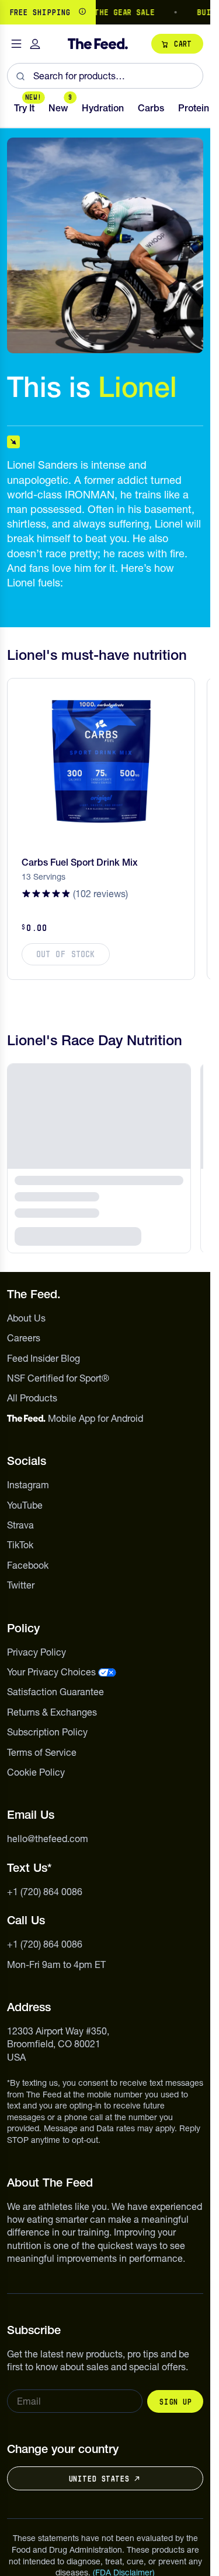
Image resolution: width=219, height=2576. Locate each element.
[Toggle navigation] (16, 44)
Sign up (175, 2402)
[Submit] (20, 76)
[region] (105, 12)
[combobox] (105, 76)
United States (99, 2479)
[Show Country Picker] (82, 12)
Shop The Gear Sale (98, 12)
